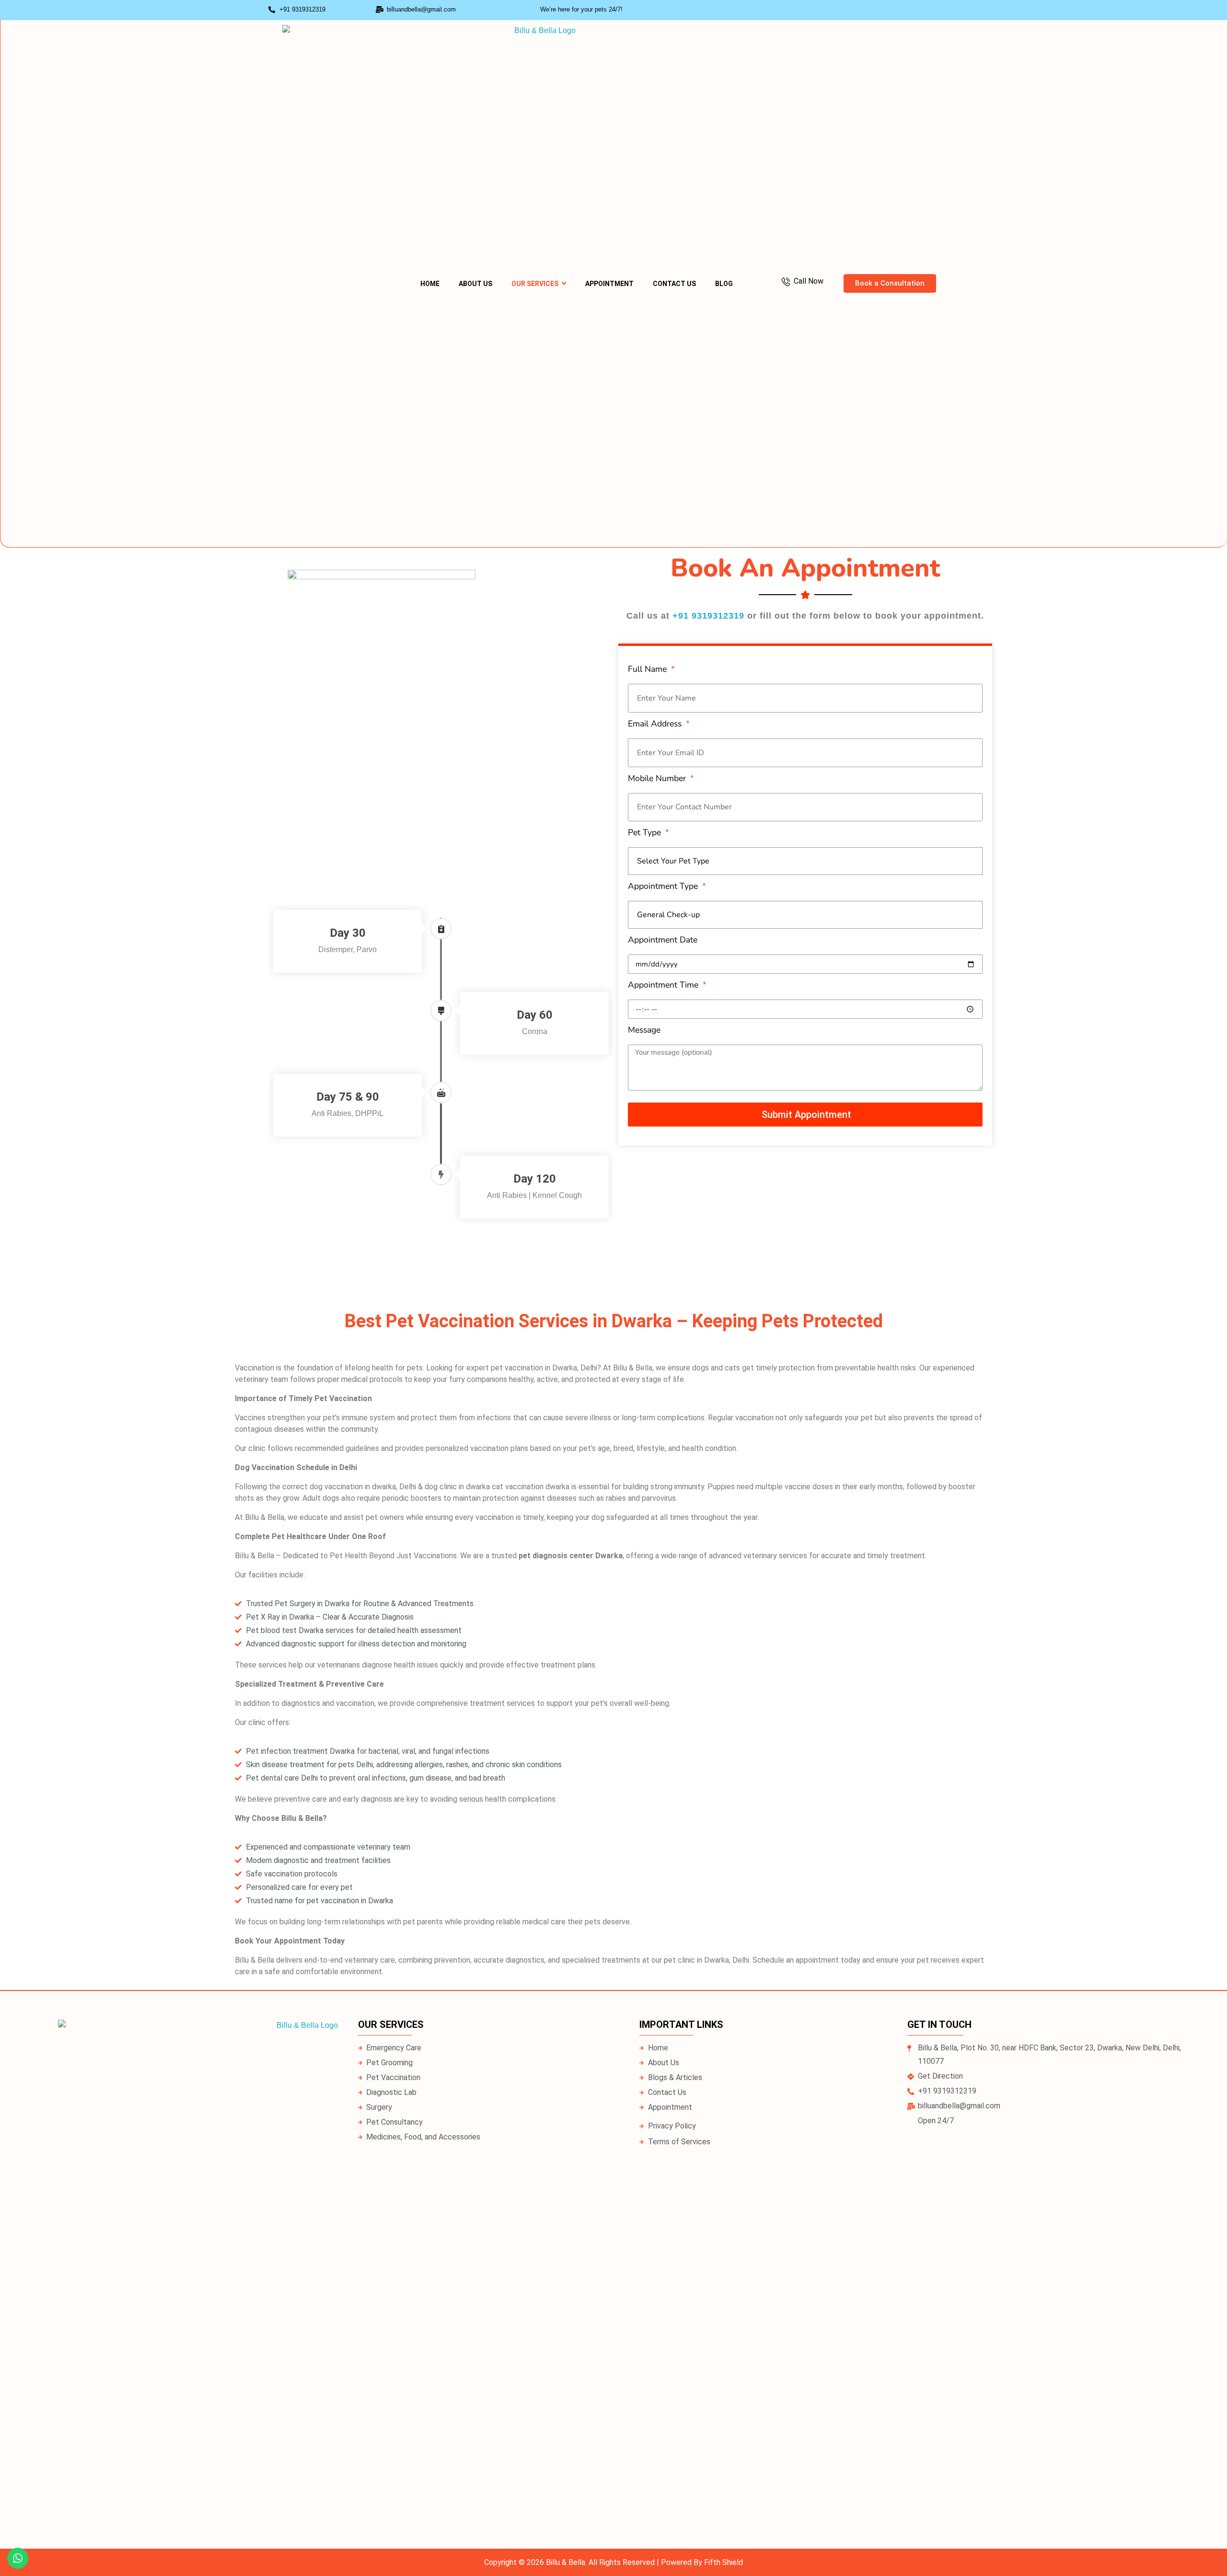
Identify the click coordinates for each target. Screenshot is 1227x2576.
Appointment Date (663, 940)
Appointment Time (664, 985)
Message (644, 1030)
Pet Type (646, 832)
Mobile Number (658, 778)
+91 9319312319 (708, 616)
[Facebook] (925, 10)
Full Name (648, 669)
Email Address (656, 724)
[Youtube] (944, 10)
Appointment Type (664, 886)
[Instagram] (906, 10)
